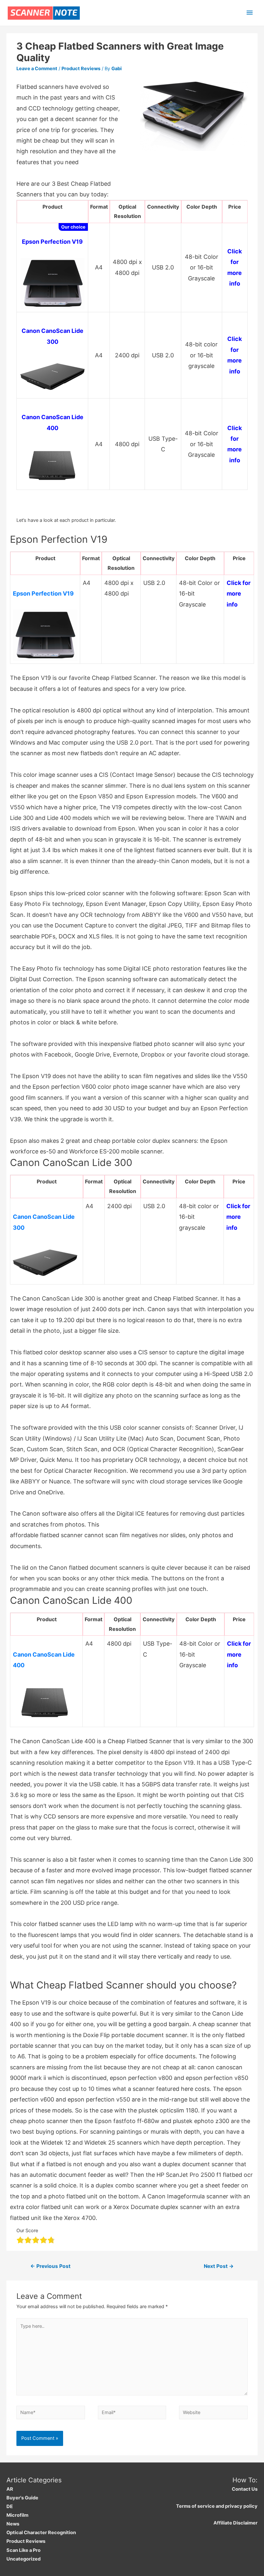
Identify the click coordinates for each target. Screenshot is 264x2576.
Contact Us (245, 2489)
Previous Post (50, 2266)
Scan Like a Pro (24, 2550)
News (13, 2524)
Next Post (219, 2266)
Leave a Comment (37, 69)
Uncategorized (24, 2559)
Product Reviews (81, 69)
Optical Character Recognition (41, 2533)
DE (10, 2506)
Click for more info (239, 594)
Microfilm (17, 2515)
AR (10, 2489)
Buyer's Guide (22, 2498)
